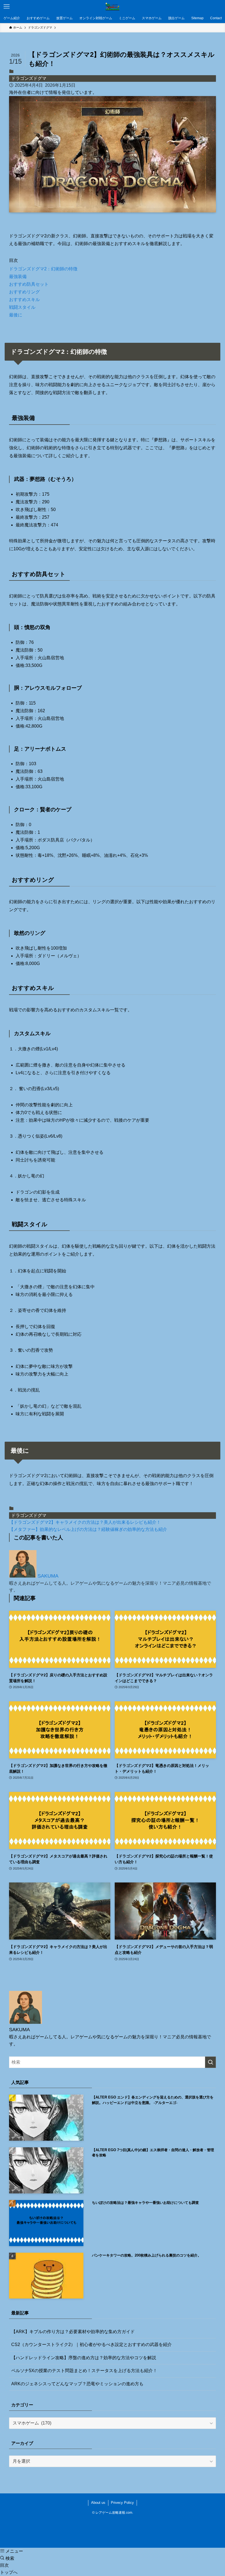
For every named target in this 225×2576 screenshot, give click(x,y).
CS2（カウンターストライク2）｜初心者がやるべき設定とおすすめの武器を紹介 (92, 2345)
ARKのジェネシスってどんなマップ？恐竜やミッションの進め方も (77, 2384)
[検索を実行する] (210, 2062)
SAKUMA (48, 1576)
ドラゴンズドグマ (29, 78)
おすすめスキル (24, 300)
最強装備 (18, 277)
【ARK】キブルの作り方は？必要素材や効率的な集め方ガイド (73, 2332)
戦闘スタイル (22, 307)
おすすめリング (24, 292)
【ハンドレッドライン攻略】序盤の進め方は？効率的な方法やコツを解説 (84, 2358)
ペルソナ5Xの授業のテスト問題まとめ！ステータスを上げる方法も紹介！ (84, 2371)
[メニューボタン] (7, 7)
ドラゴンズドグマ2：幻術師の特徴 (43, 269)
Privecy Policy (122, 2503)
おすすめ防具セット (29, 284)
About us (98, 2503)
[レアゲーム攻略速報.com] (113, 7)
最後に (16, 315)
